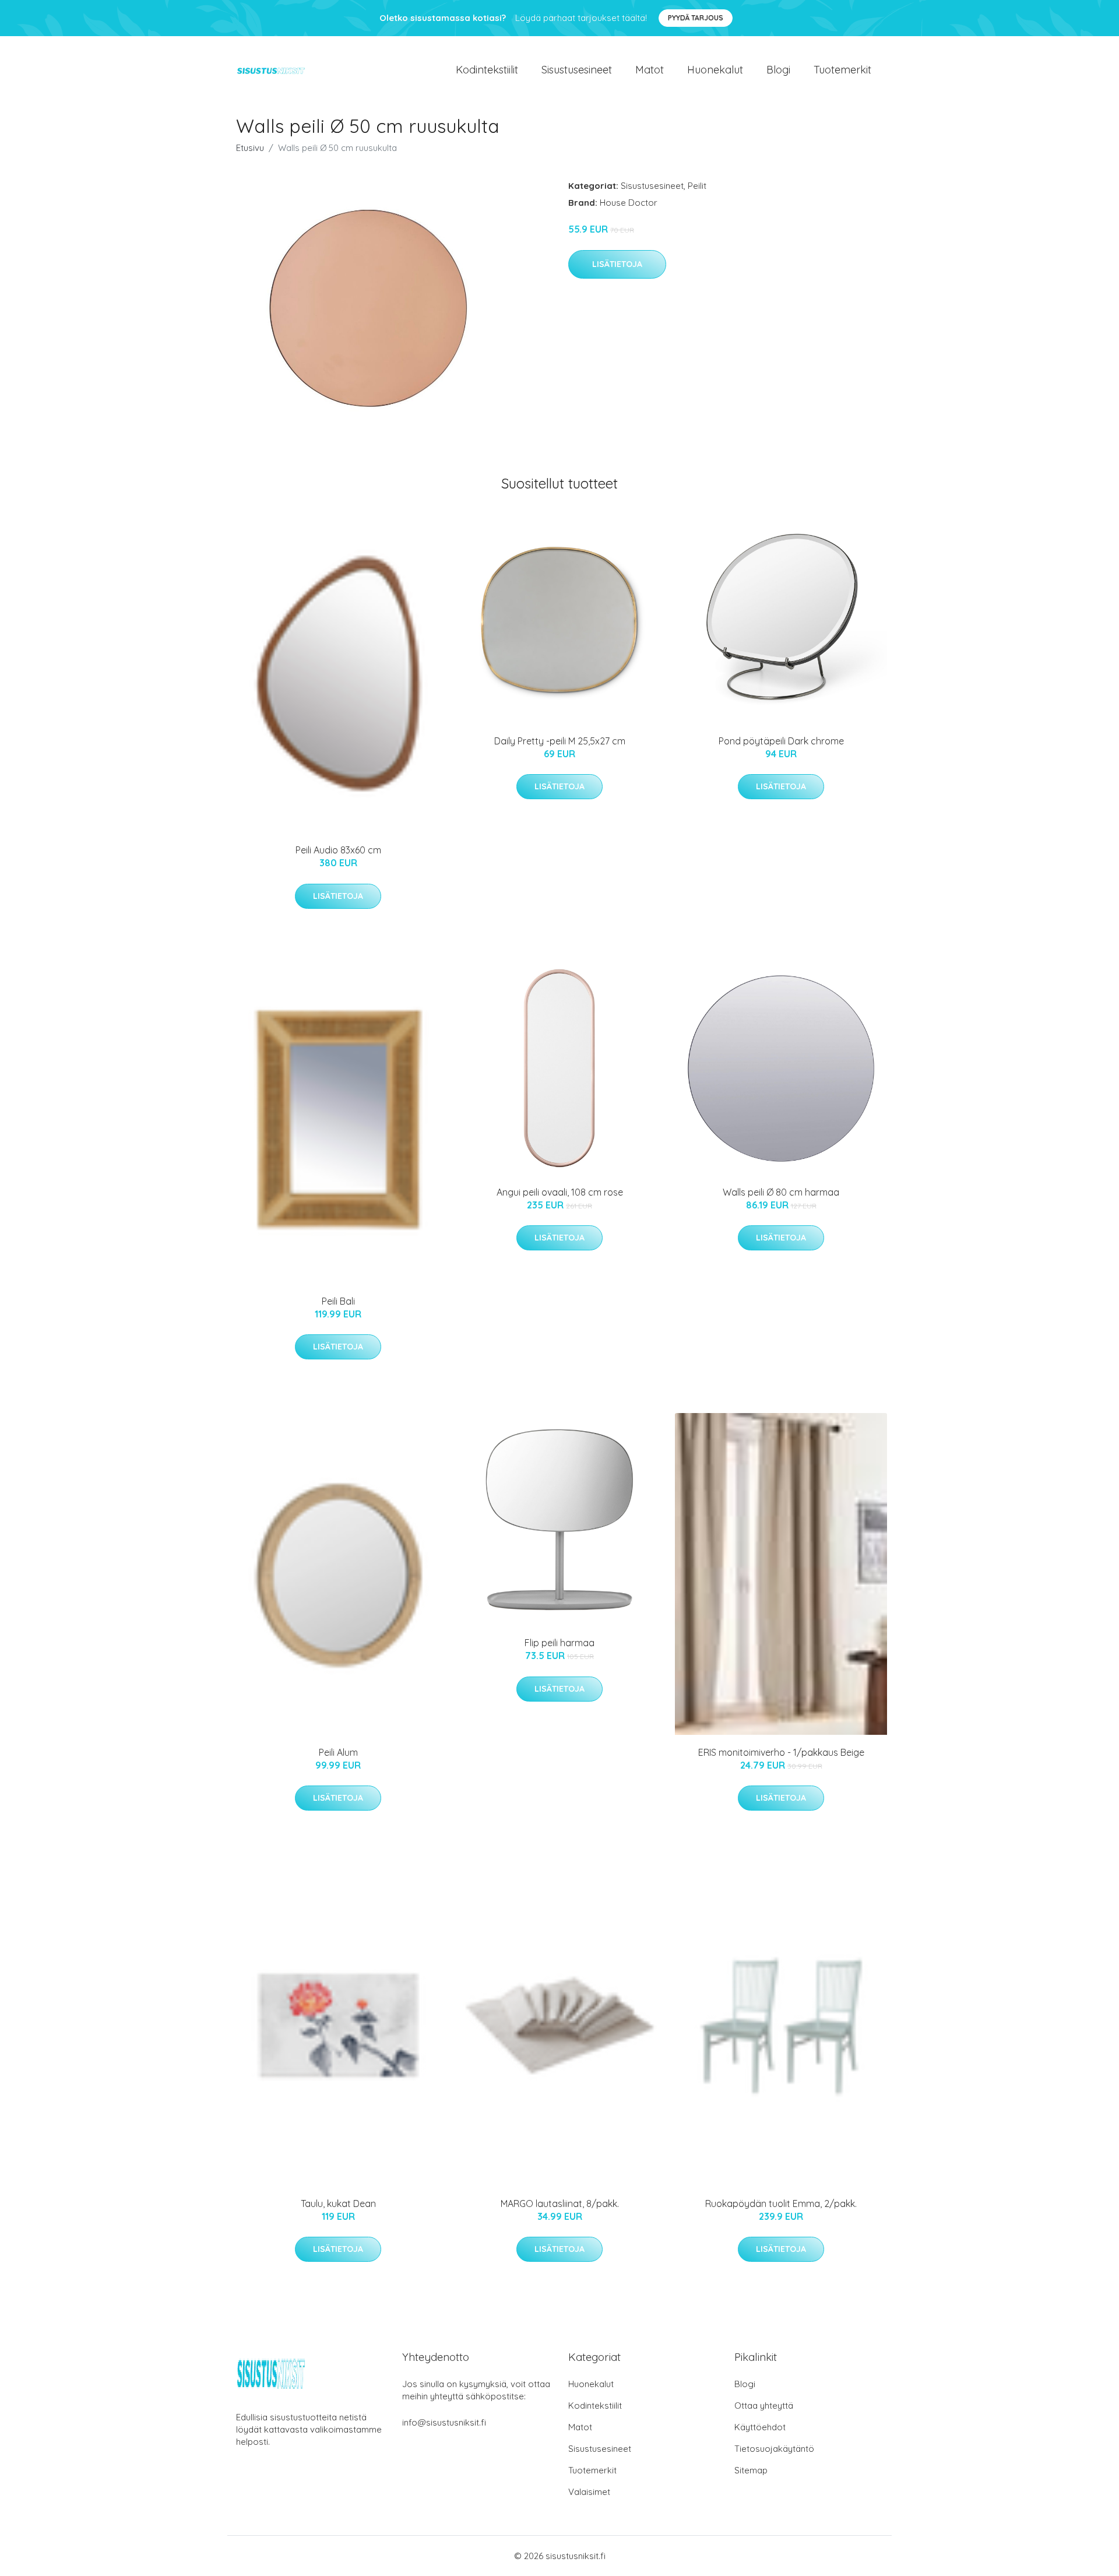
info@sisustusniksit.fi (444, 2422)
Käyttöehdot (760, 2427)
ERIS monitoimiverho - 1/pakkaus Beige (781, 1752)
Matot (650, 70)
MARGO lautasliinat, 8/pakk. (560, 2204)
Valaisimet (589, 2492)
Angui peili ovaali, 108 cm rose (560, 1192)
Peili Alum (338, 1752)
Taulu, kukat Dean (338, 2204)
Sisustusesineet (577, 70)
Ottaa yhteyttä (764, 2405)
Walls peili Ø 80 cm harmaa (781, 1192)
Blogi (778, 70)
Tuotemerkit (842, 70)
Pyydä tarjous (696, 18)
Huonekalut (715, 70)
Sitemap (751, 2470)
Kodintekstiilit (487, 70)
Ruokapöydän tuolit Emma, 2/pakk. (781, 2204)
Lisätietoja (617, 264)
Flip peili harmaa (559, 1643)
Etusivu (250, 148)
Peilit (697, 186)
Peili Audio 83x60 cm (338, 850)
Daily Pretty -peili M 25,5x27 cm (560, 741)
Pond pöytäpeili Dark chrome (781, 741)
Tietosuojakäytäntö (774, 2449)
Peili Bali (338, 1301)
